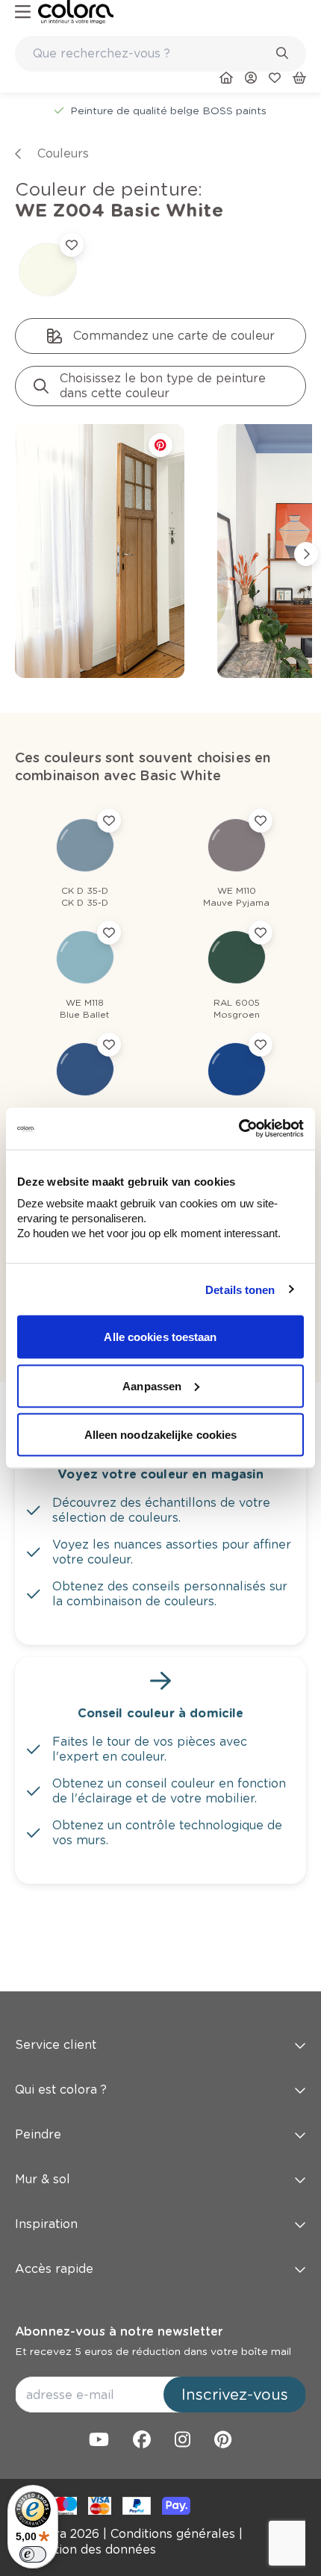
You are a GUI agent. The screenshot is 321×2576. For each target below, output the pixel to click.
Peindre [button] (38, 2134)
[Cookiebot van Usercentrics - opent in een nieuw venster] (239, 1129)
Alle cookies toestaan (160, 1337)
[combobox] (160, 54)
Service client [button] (56, 2045)
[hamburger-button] (23, 12)
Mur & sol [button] (43, 2179)
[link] (76, 12)
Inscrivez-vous (235, 2395)
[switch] (33, 2554)
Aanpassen (152, 1385)
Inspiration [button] (46, 2224)
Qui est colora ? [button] (61, 2090)
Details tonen (240, 1289)
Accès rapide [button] (54, 2269)
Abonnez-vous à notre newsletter (119, 2331)
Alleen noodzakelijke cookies (161, 1435)
